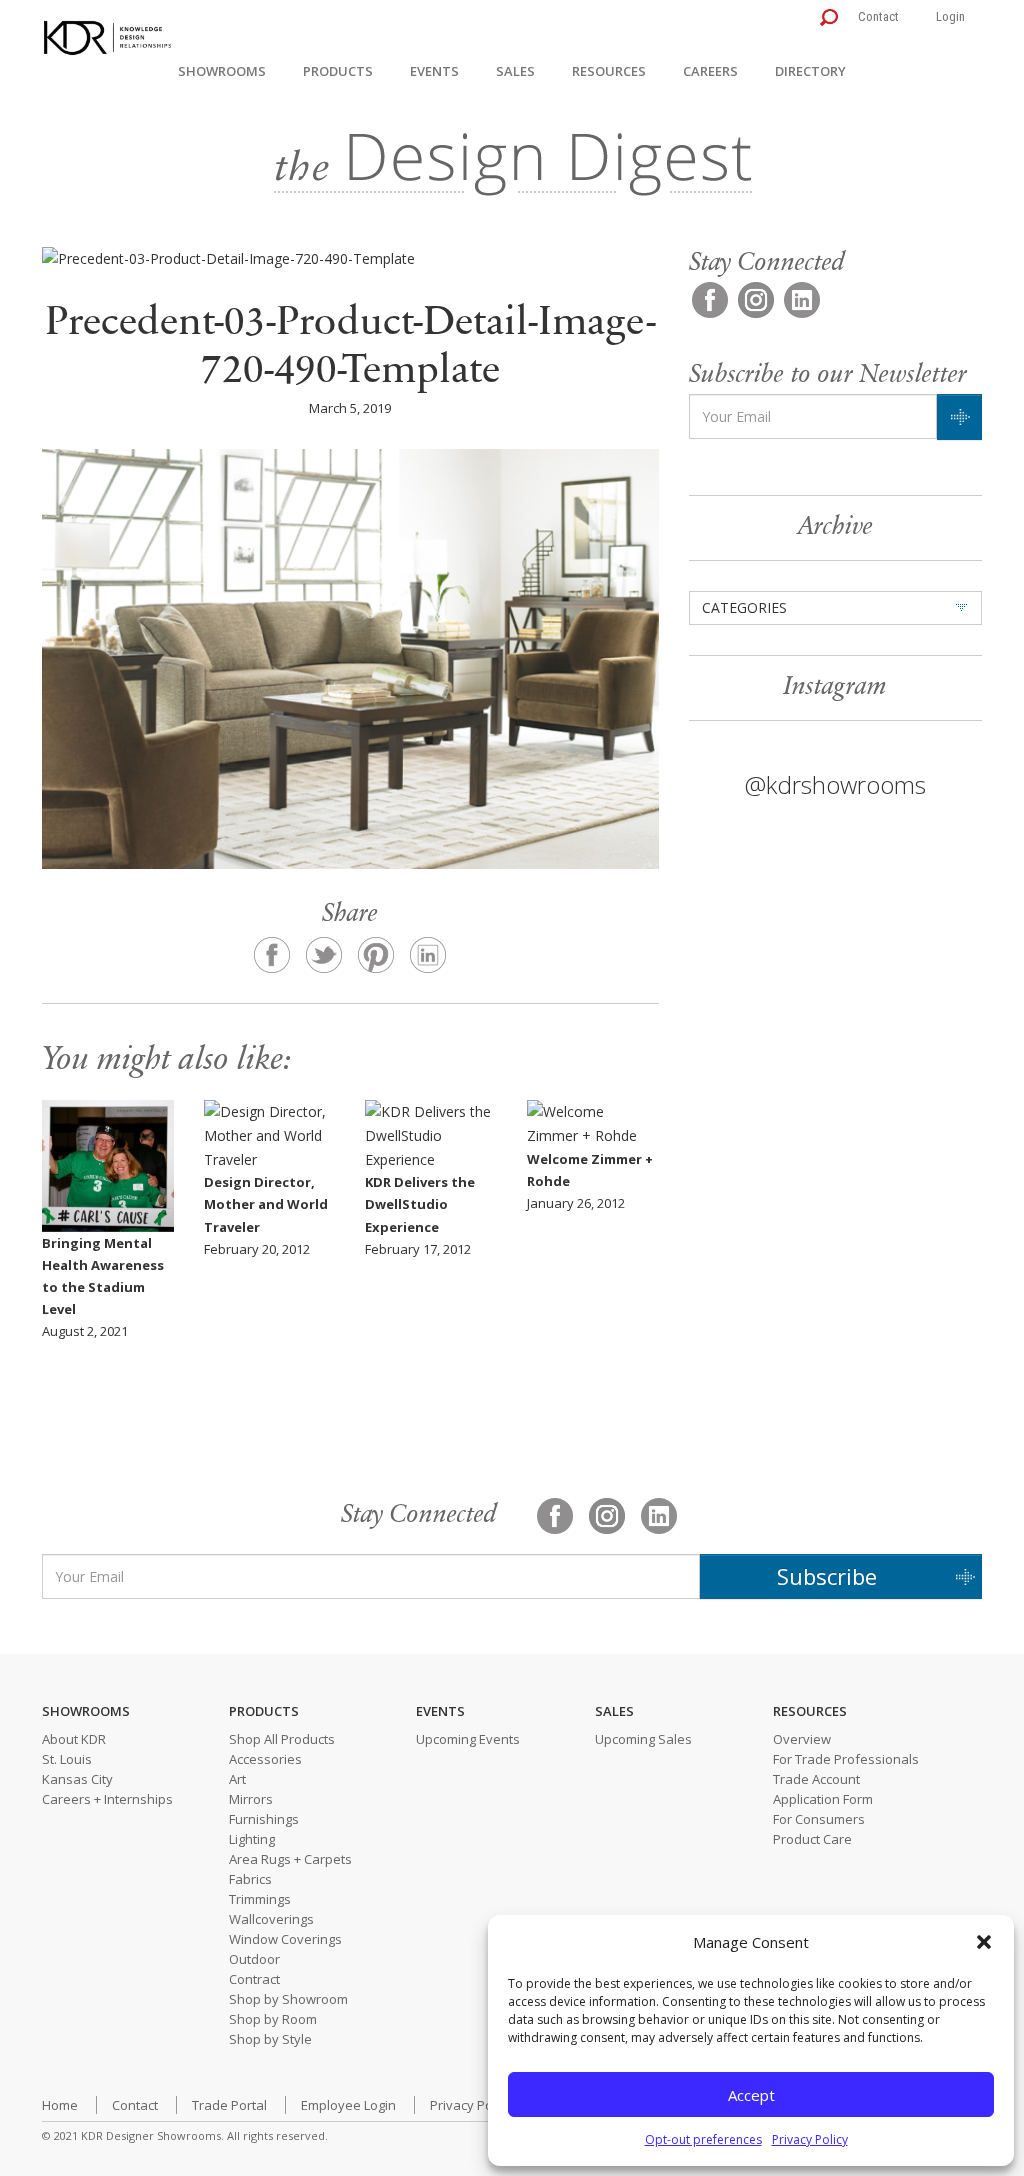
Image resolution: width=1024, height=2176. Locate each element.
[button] (984, 1942)
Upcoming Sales (643, 1739)
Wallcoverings (271, 1919)
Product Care (812, 1839)
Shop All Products (282, 1739)
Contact (878, 16)
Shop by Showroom (288, 1999)
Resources (609, 71)
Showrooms (222, 71)
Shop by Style (270, 2039)
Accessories (265, 1759)
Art (237, 1779)
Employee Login (348, 2105)
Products (338, 71)
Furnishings (264, 1819)
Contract (254, 1979)
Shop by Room (273, 2019)
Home (60, 2105)
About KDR (74, 1739)
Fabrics (250, 1879)
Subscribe (827, 1576)
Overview (802, 1739)
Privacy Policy (810, 2139)
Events (434, 71)
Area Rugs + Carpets (290, 1859)
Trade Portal (229, 2105)
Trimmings (260, 1899)
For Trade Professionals (846, 1759)
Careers (710, 71)
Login (950, 16)
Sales (515, 71)
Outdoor (254, 1959)
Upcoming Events (468, 1739)
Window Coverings (285, 1939)
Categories (744, 607)
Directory (810, 71)
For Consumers (819, 1819)
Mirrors (251, 1799)
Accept (751, 2095)
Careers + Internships (107, 1799)
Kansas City (77, 1779)
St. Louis (67, 1759)
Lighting (252, 1839)
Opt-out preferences (703, 2139)
